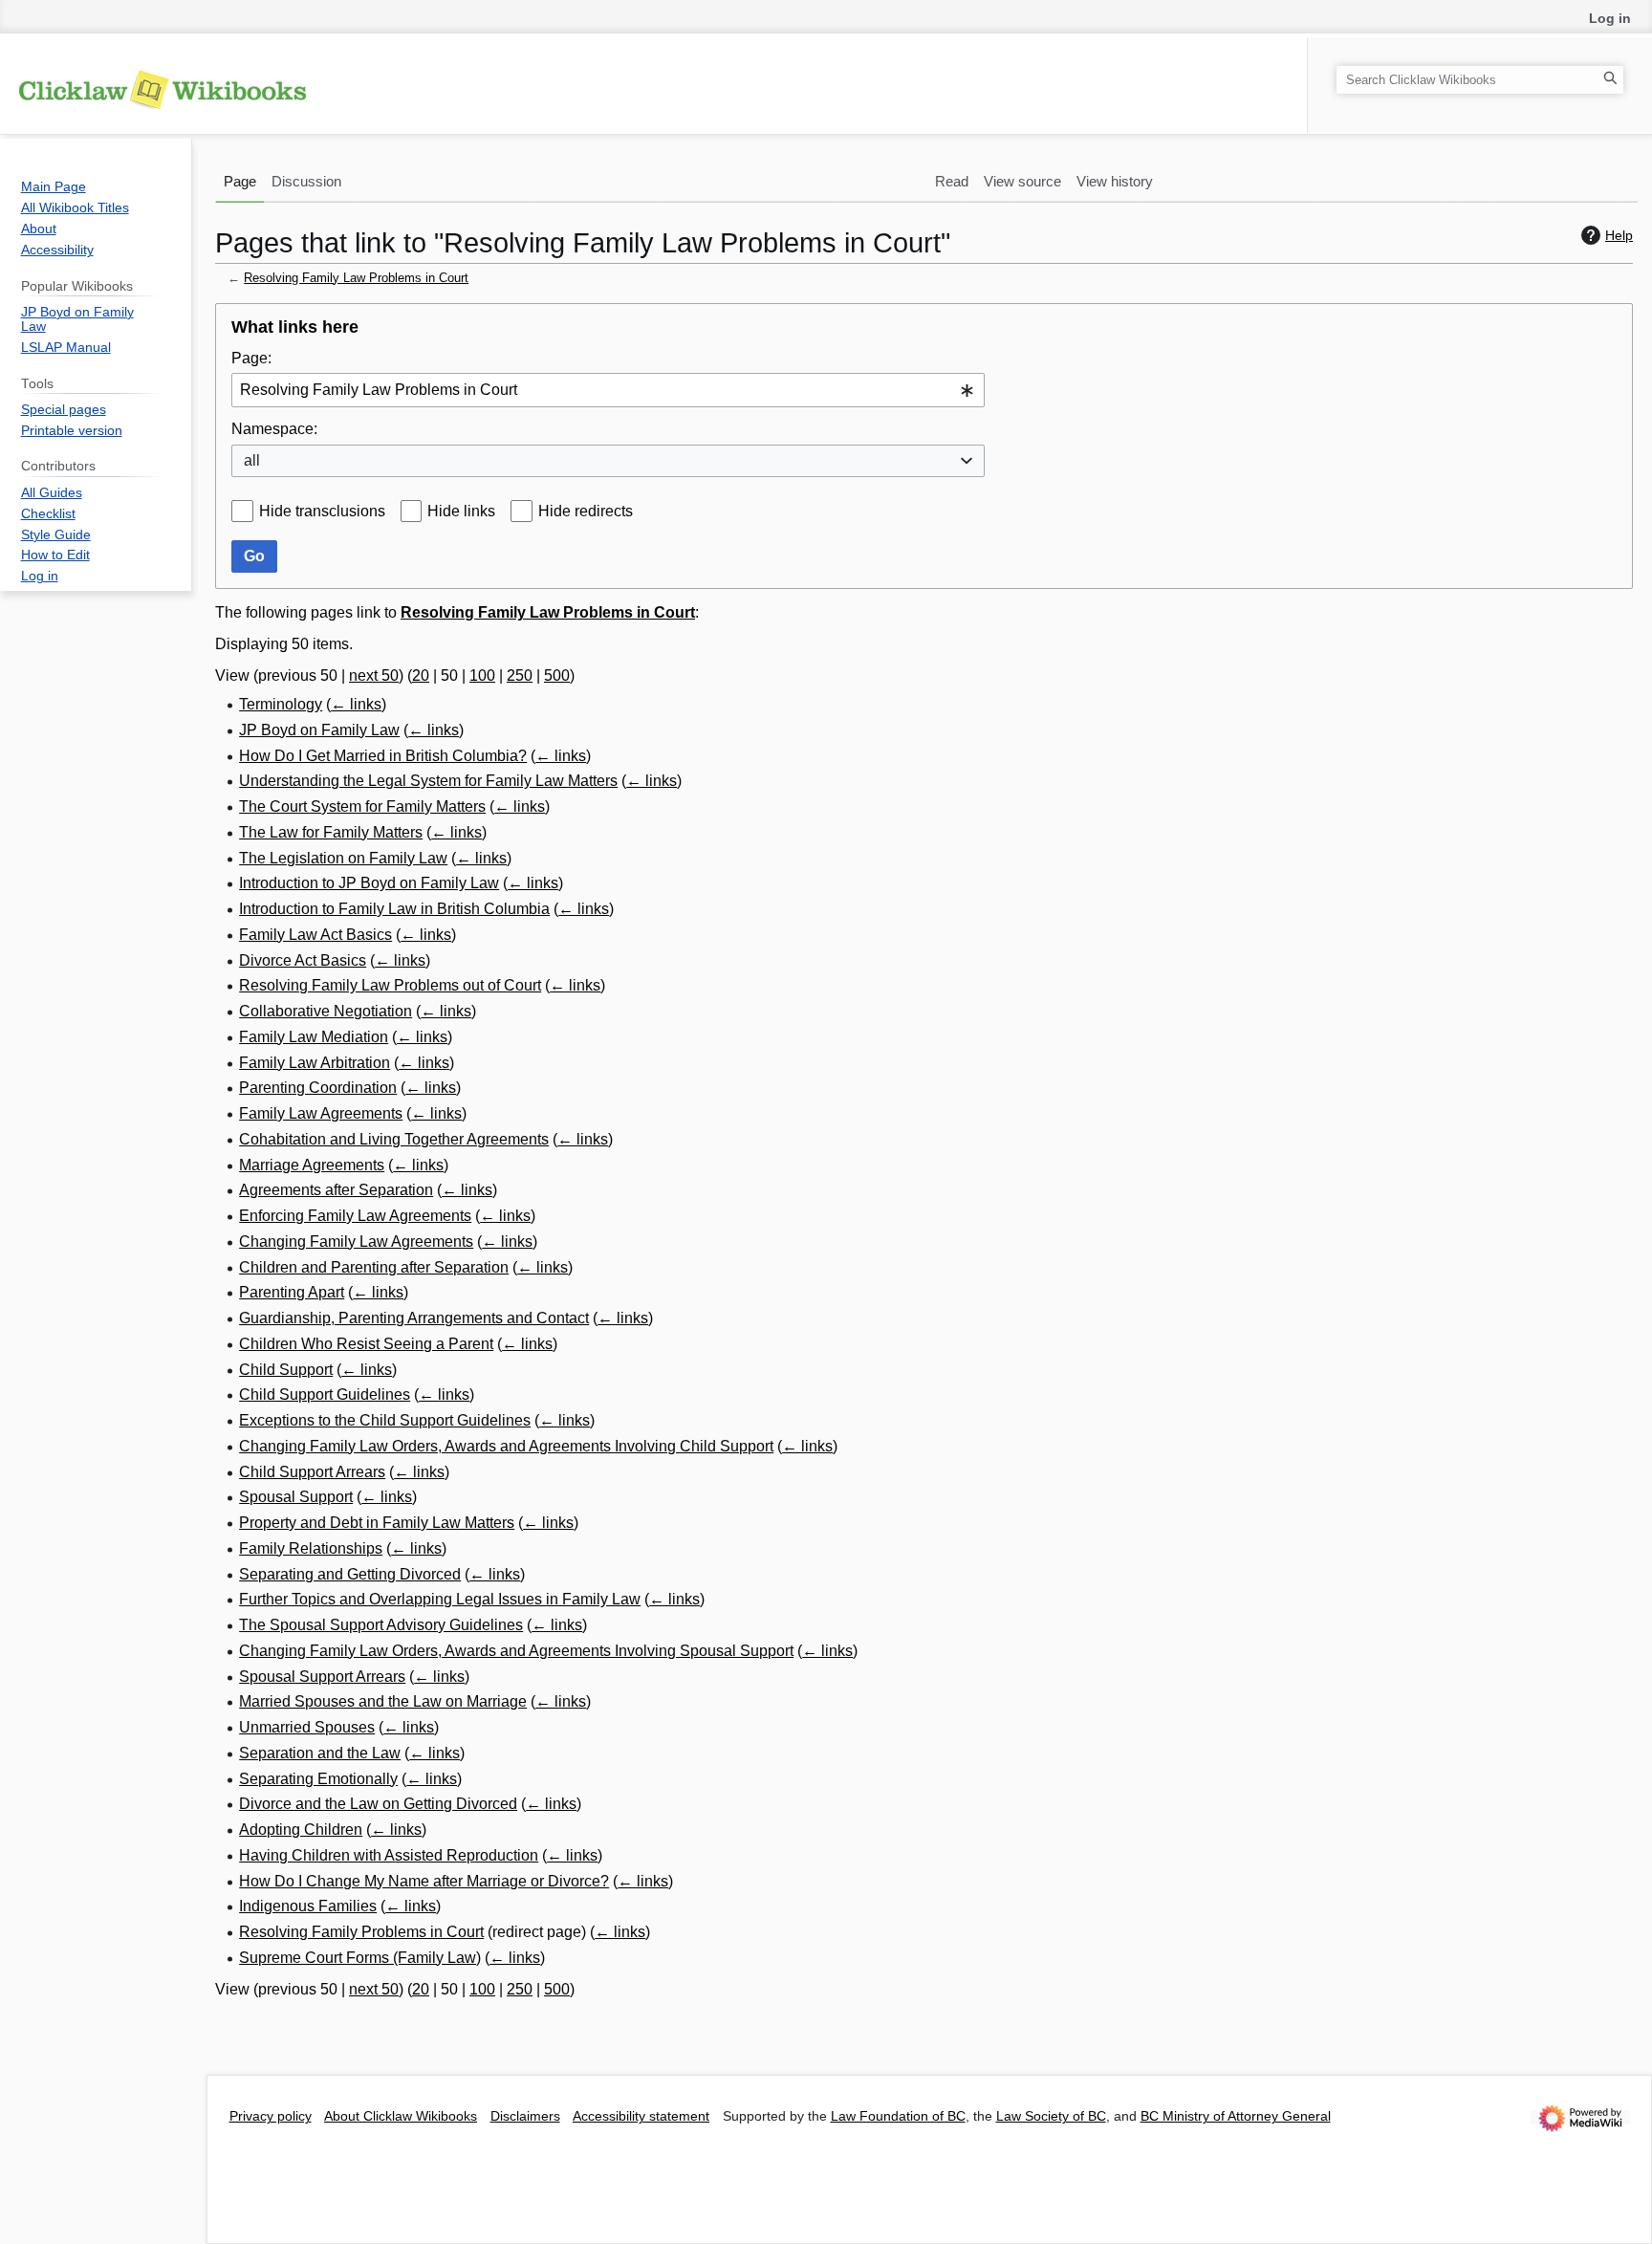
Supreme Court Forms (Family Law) (360, 1958)
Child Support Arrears (312, 1472)
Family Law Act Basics (315, 935)
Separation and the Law (320, 1753)
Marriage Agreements (312, 1165)
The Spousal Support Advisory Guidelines (381, 1625)
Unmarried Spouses (307, 1727)
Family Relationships (311, 1548)
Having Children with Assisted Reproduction (389, 1855)
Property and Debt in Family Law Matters (377, 1523)
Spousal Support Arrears (322, 1677)
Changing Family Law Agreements (356, 1242)
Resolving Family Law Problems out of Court (390, 985)
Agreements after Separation (336, 1190)
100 (482, 675)
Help (1619, 235)
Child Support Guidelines (325, 1394)
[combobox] (608, 390)
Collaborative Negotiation (326, 1011)
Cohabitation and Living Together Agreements (394, 1139)
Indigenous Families (308, 1906)
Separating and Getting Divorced (350, 1574)
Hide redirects (586, 511)
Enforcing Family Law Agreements (355, 1216)
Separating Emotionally (318, 1779)
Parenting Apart (292, 1292)
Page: (251, 358)
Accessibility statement (641, 2116)
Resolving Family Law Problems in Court (356, 278)
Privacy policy (271, 2116)
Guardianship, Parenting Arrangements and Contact (414, 1318)
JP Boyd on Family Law (319, 730)
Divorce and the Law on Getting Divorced (378, 1804)
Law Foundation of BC (898, 2116)
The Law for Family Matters (331, 832)
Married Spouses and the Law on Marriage (383, 1701)
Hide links (461, 511)
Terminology (281, 704)
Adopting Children (301, 1830)
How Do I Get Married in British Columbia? (383, 756)
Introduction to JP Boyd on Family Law (369, 883)
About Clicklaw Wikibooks (401, 2116)
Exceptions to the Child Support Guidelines (385, 1420)
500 (557, 675)
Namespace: (274, 429)
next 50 (374, 675)
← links (356, 704)
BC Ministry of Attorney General (1236, 2116)
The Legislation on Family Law (343, 858)
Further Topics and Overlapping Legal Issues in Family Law (440, 1599)
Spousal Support (296, 1497)
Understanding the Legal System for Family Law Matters (428, 781)
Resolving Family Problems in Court (361, 1932)
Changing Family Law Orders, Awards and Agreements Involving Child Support (506, 1446)
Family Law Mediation (314, 1037)
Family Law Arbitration (315, 1063)
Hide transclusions (322, 511)
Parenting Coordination (318, 1088)
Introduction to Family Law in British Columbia (394, 909)
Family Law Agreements (321, 1113)
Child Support (286, 1370)
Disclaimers (525, 2116)
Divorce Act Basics (303, 960)
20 (421, 675)
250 (520, 675)
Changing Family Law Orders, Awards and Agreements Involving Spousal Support (516, 1651)
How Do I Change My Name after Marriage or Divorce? (424, 1881)
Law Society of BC (1051, 2116)
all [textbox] (252, 460)
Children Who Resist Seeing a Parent (366, 1344)
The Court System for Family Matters (362, 806)
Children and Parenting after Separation (374, 1267)
